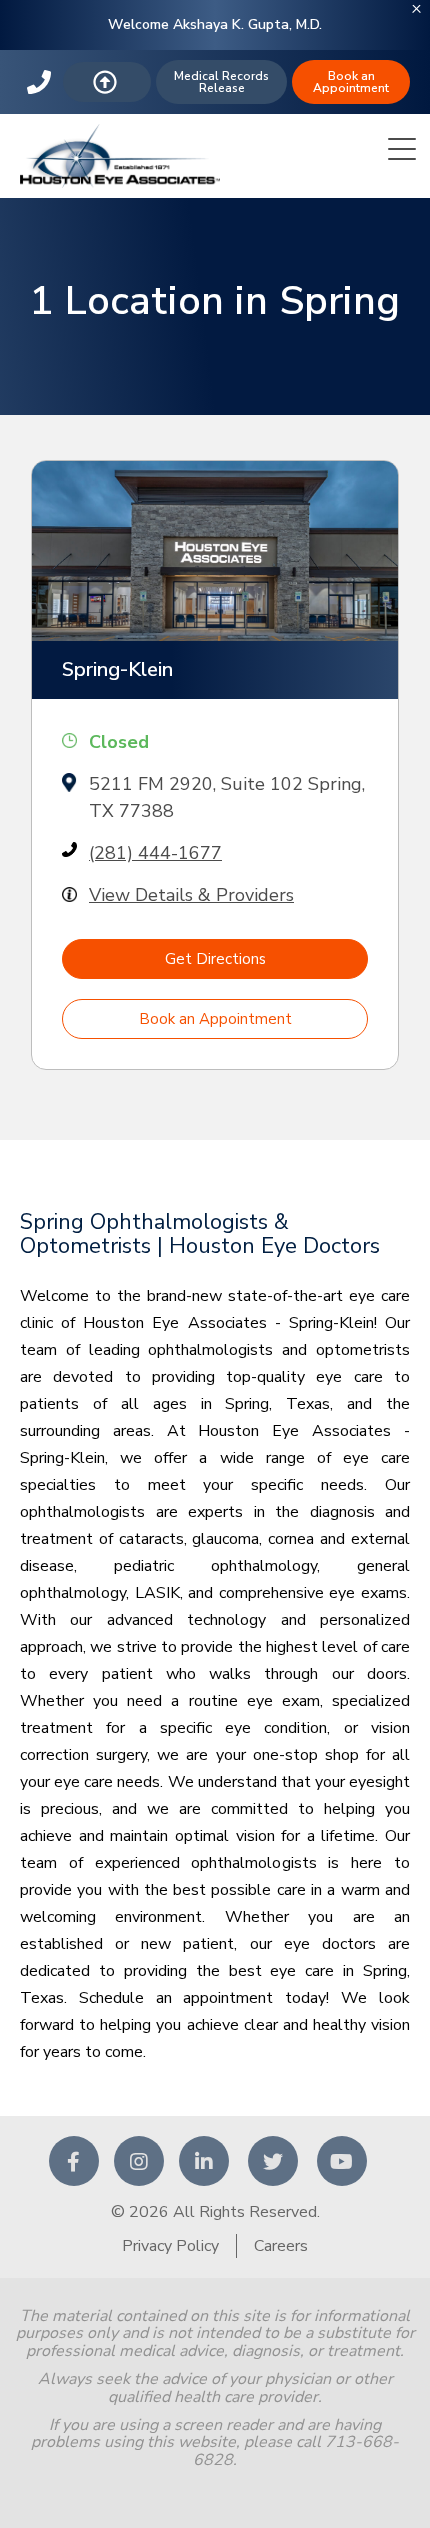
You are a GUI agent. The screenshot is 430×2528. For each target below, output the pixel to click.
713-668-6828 (41, 82)
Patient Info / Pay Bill (107, 82)
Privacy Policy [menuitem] (170, 2246)
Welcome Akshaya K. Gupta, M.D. (215, 24)
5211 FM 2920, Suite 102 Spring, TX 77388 (227, 797)
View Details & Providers (191, 895)
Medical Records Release (221, 82)
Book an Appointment (351, 82)
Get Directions (215, 959)
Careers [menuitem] (281, 2246)
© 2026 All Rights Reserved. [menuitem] (215, 2212)
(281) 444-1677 (155, 853)
